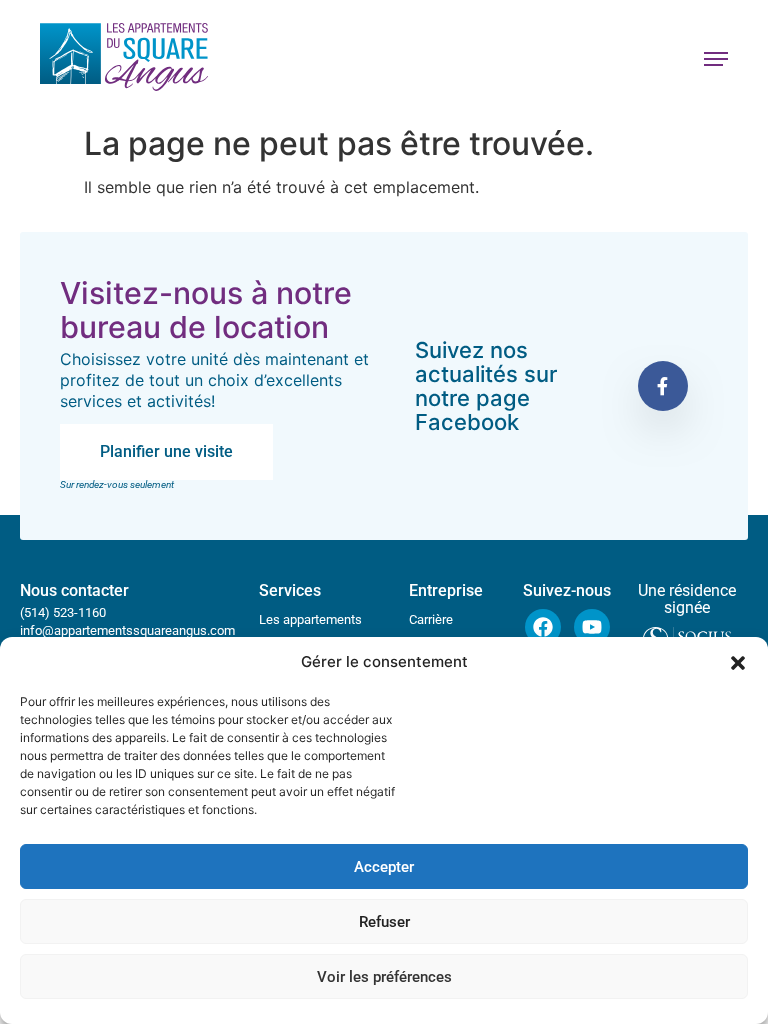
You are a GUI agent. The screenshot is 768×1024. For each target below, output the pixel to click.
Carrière (431, 619)
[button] (738, 663)
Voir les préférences (384, 977)
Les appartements (310, 619)
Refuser (384, 922)
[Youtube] (592, 627)
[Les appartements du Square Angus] (124, 59)
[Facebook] (543, 627)
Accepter (384, 867)
